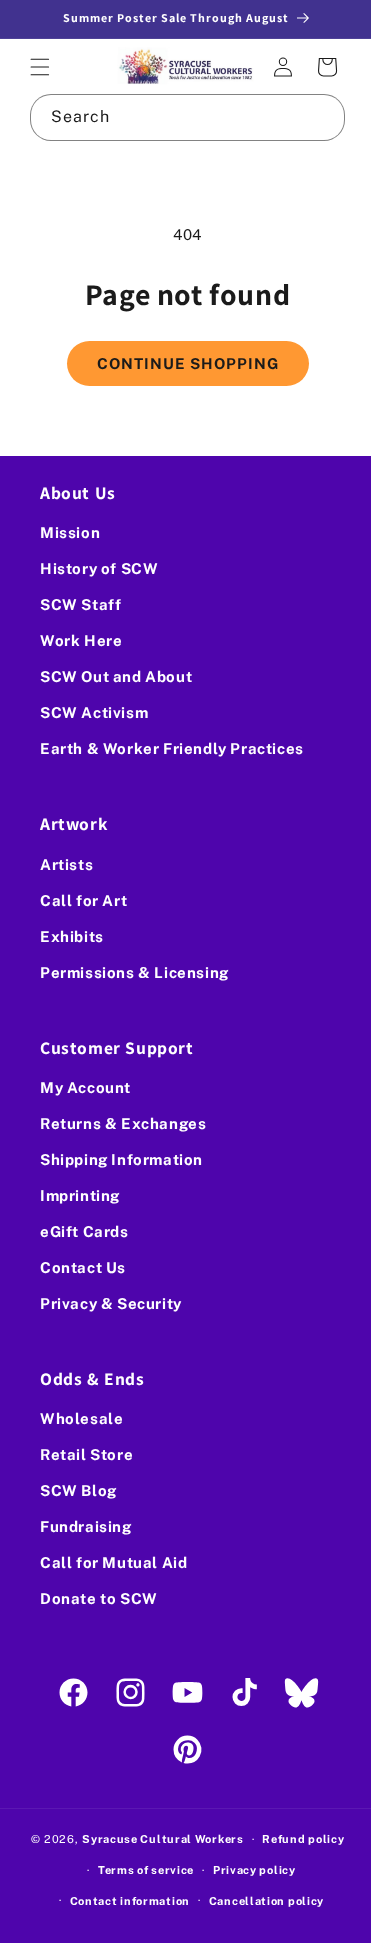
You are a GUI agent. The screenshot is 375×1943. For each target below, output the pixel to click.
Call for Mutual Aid (113, 1562)
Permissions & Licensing (134, 971)
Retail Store (86, 1454)
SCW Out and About (116, 676)
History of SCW (99, 568)
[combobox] (180, 114)
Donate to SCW (99, 1598)
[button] (40, 65)
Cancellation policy (258, 1900)
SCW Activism (94, 712)
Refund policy (296, 1839)
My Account (85, 1087)
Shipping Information (121, 1159)
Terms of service (138, 1870)
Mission (70, 532)
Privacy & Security (111, 1303)
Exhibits (72, 935)
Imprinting (80, 1195)
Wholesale (81, 1418)
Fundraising (86, 1526)
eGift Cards (84, 1231)
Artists (66, 863)
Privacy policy (246, 1870)
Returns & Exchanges (123, 1123)
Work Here (81, 640)
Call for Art (83, 899)
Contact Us (83, 1267)
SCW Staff (80, 604)
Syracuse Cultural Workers (156, 1839)
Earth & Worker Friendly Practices (172, 748)
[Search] (307, 114)
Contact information (122, 1900)
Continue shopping (180, 360)
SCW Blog (78, 1490)
